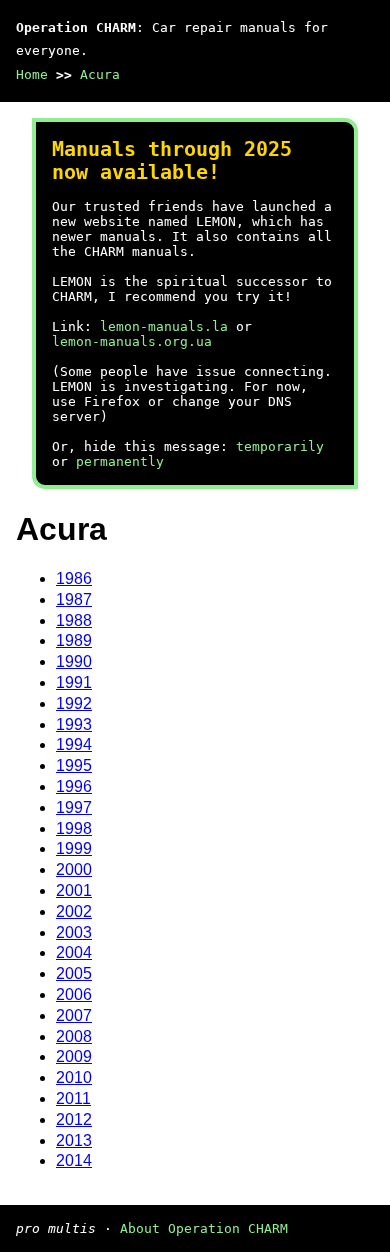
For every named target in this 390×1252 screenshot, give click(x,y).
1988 (74, 620)
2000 (74, 869)
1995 (74, 765)
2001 (74, 890)
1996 (74, 786)
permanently (120, 461)
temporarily (280, 446)
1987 (74, 599)
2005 (74, 973)
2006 (74, 994)
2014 (74, 1160)
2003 (74, 932)
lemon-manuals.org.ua (132, 341)
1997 (74, 807)
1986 (74, 578)
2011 (73, 1098)
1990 (74, 661)
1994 (74, 744)
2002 (74, 911)
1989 (74, 640)
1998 (74, 828)
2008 (74, 1036)
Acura (100, 74)
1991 (74, 682)
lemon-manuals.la (164, 326)
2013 (74, 1140)
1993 (74, 724)
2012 (74, 1119)
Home (32, 74)
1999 (74, 848)
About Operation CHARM (204, 1228)
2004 (74, 952)
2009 (74, 1056)
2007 (74, 1015)
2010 (74, 1077)
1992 (74, 703)
